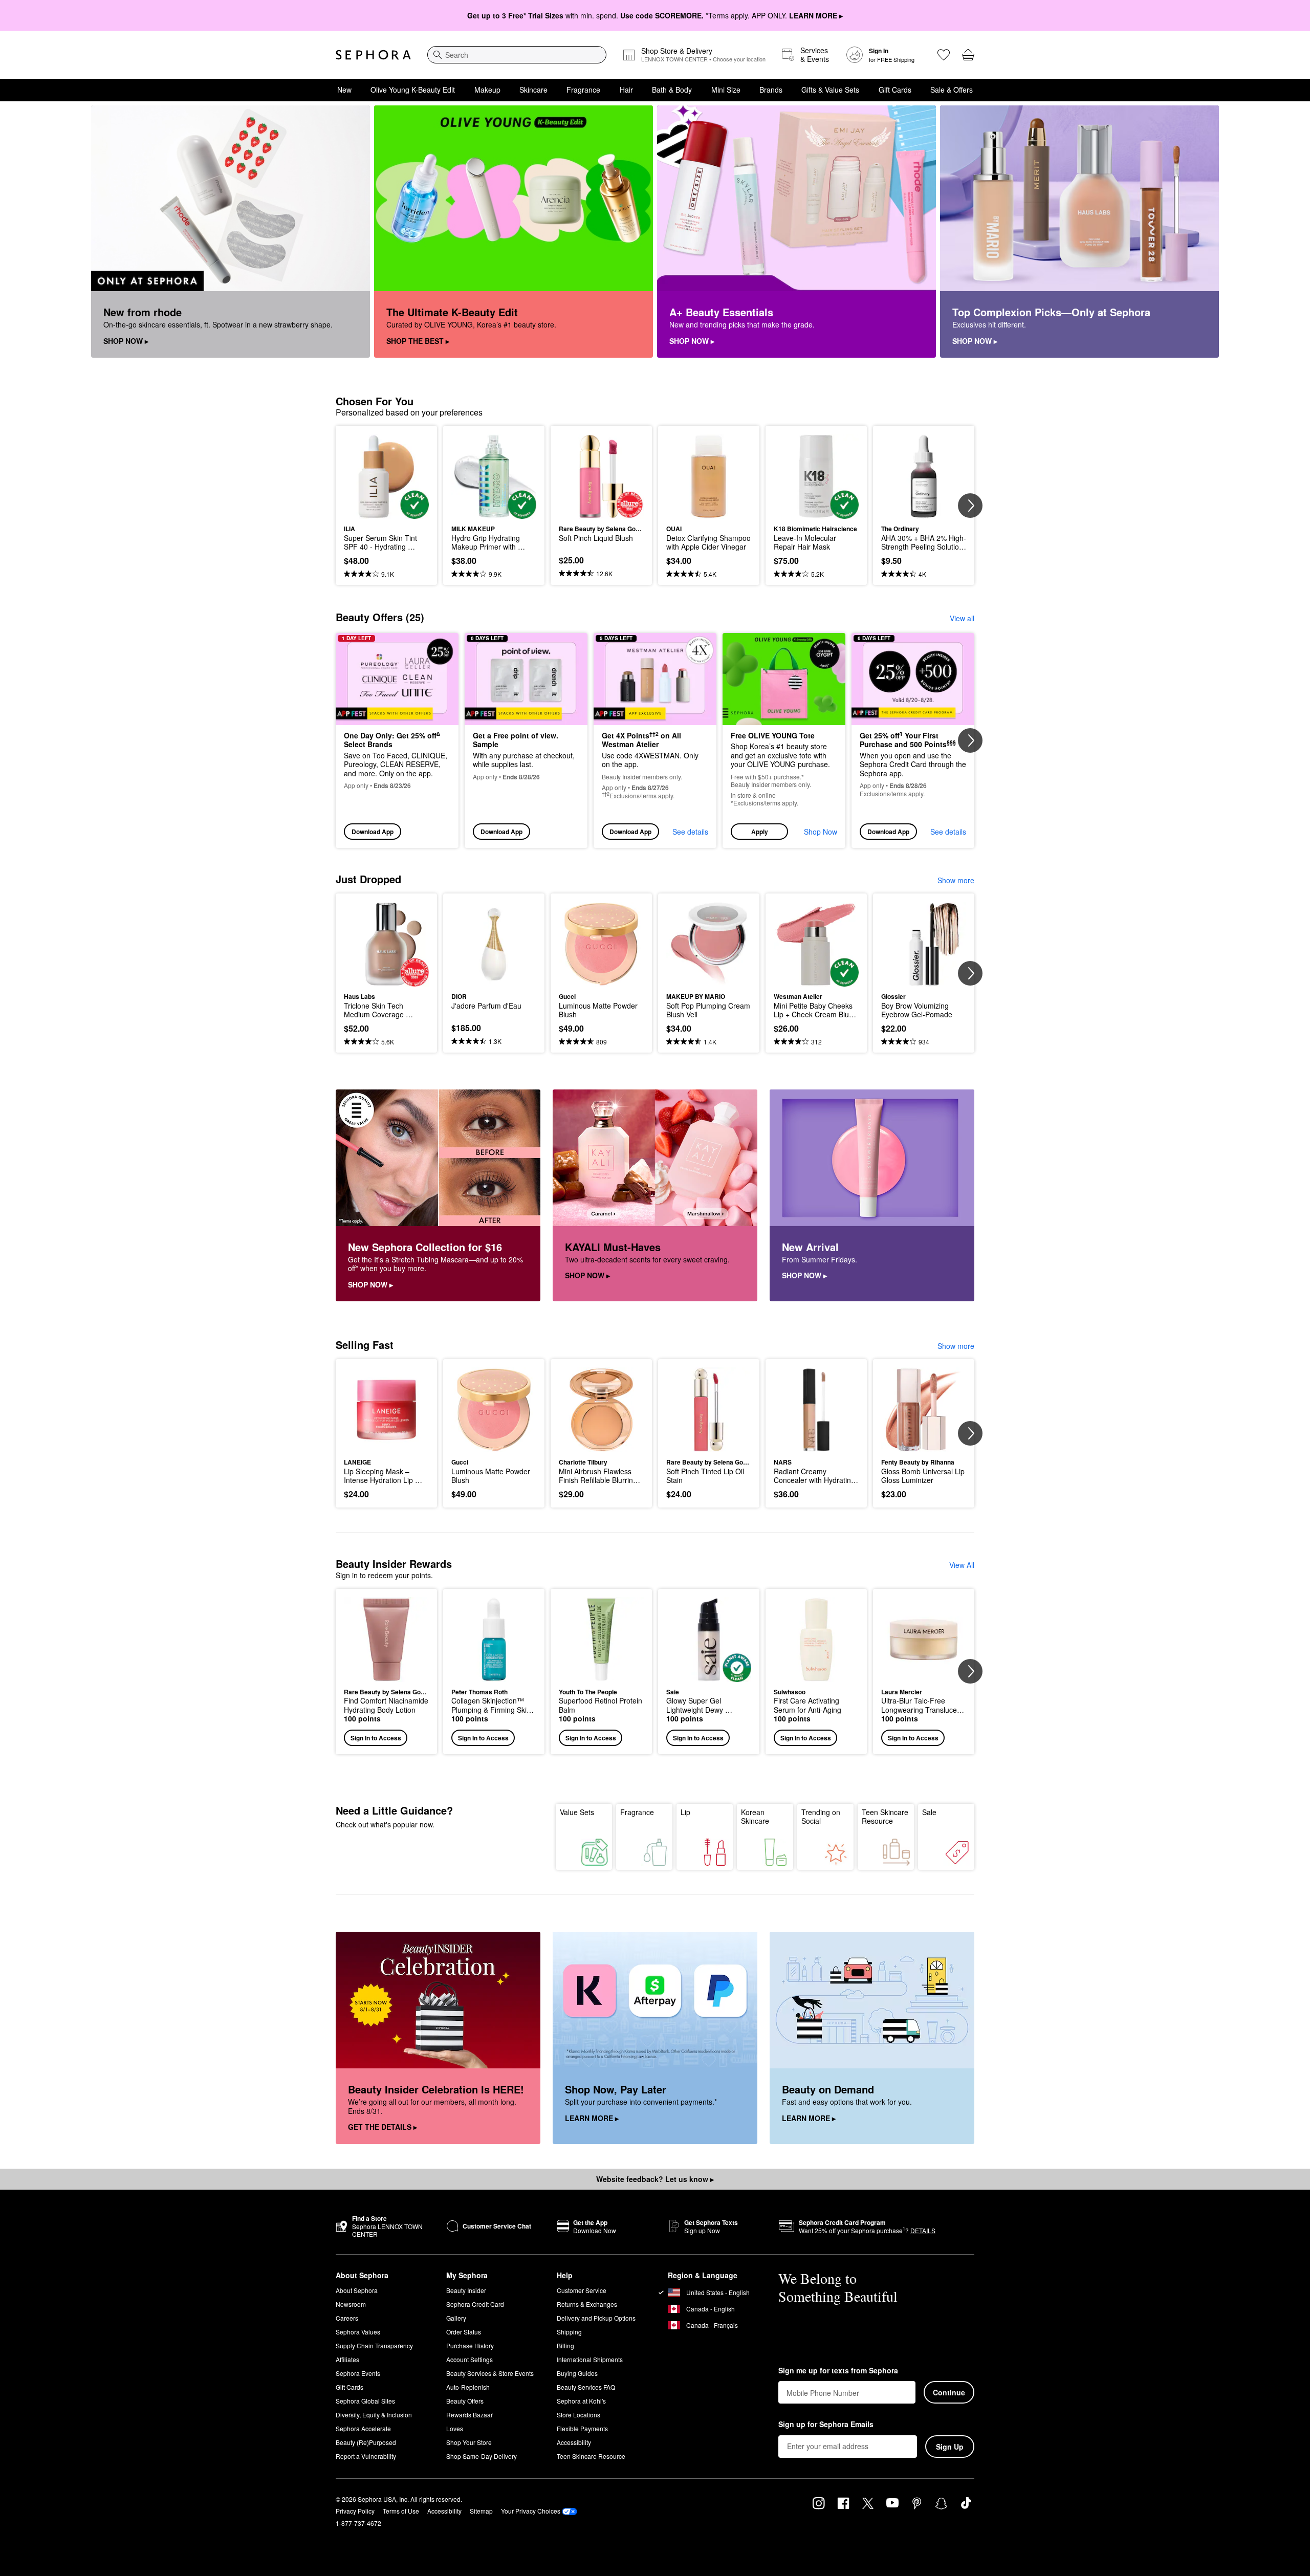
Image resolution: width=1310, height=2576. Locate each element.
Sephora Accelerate (363, 2428)
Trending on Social (821, 1817)
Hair (626, 90)
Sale (929, 1812)
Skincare (533, 90)
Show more (956, 880)
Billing (565, 2345)
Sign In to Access (376, 1738)
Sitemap (481, 2511)
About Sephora (357, 2290)
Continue (949, 2392)
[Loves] (944, 55)
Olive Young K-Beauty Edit (413, 90)
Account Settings (470, 2359)
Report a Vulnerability (366, 2456)
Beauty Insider (466, 2290)
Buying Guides (577, 2373)
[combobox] (517, 55)
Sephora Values (358, 2332)
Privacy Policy (355, 2511)
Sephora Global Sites (365, 2401)
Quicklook (387, 512)
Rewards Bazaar (470, 2415)
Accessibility (574, 2442)
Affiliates (347, 2359)
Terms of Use (401, 2511)
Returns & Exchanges (587, 2304)
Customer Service (582, 2290)
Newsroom (351, 2304)
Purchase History (470, 2345)
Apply (760, 832)
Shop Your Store (469, 2442)
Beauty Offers (465, 2401)
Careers (347, 2318)
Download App (373, 832)
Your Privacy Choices (531, 2511)
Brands (771, 90)
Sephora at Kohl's (581, 2401)
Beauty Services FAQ (586, 2387)
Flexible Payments (582, 2428)
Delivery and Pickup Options (596, 2318)
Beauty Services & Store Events (490, 2373)
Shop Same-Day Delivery (482, 2456)
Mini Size (726, 90)
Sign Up (950, 2447)
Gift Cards (895, 90)
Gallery (456, 2318)
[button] (784, 741)
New (344, 90)
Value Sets (577, 1812)
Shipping (569, 2332)
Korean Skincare (755, 1817)
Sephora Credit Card (475, 2304)
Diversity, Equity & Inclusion (374, 2415)
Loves (455, 2428)
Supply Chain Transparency (374, 2345)
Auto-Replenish (468, 2387)
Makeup (487, 90)
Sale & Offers (952, 90)
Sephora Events (358, 2373)
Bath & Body (672, 90)
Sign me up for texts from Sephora (838, 2371)
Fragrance (583, 90)
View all (962, 618)
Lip (685, 1812)
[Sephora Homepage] (373, 55)
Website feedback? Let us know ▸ (655, 2179)
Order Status (464, 2332)
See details (690, 832)
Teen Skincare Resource (885, 1817)
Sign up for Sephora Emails (826, 2425)
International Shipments (590, 2359)
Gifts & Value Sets (830, 90)
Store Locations (578, 2415)
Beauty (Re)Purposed (366, 2442)
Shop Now (821, 832)
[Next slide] (970, 506)
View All (962, 1565)
